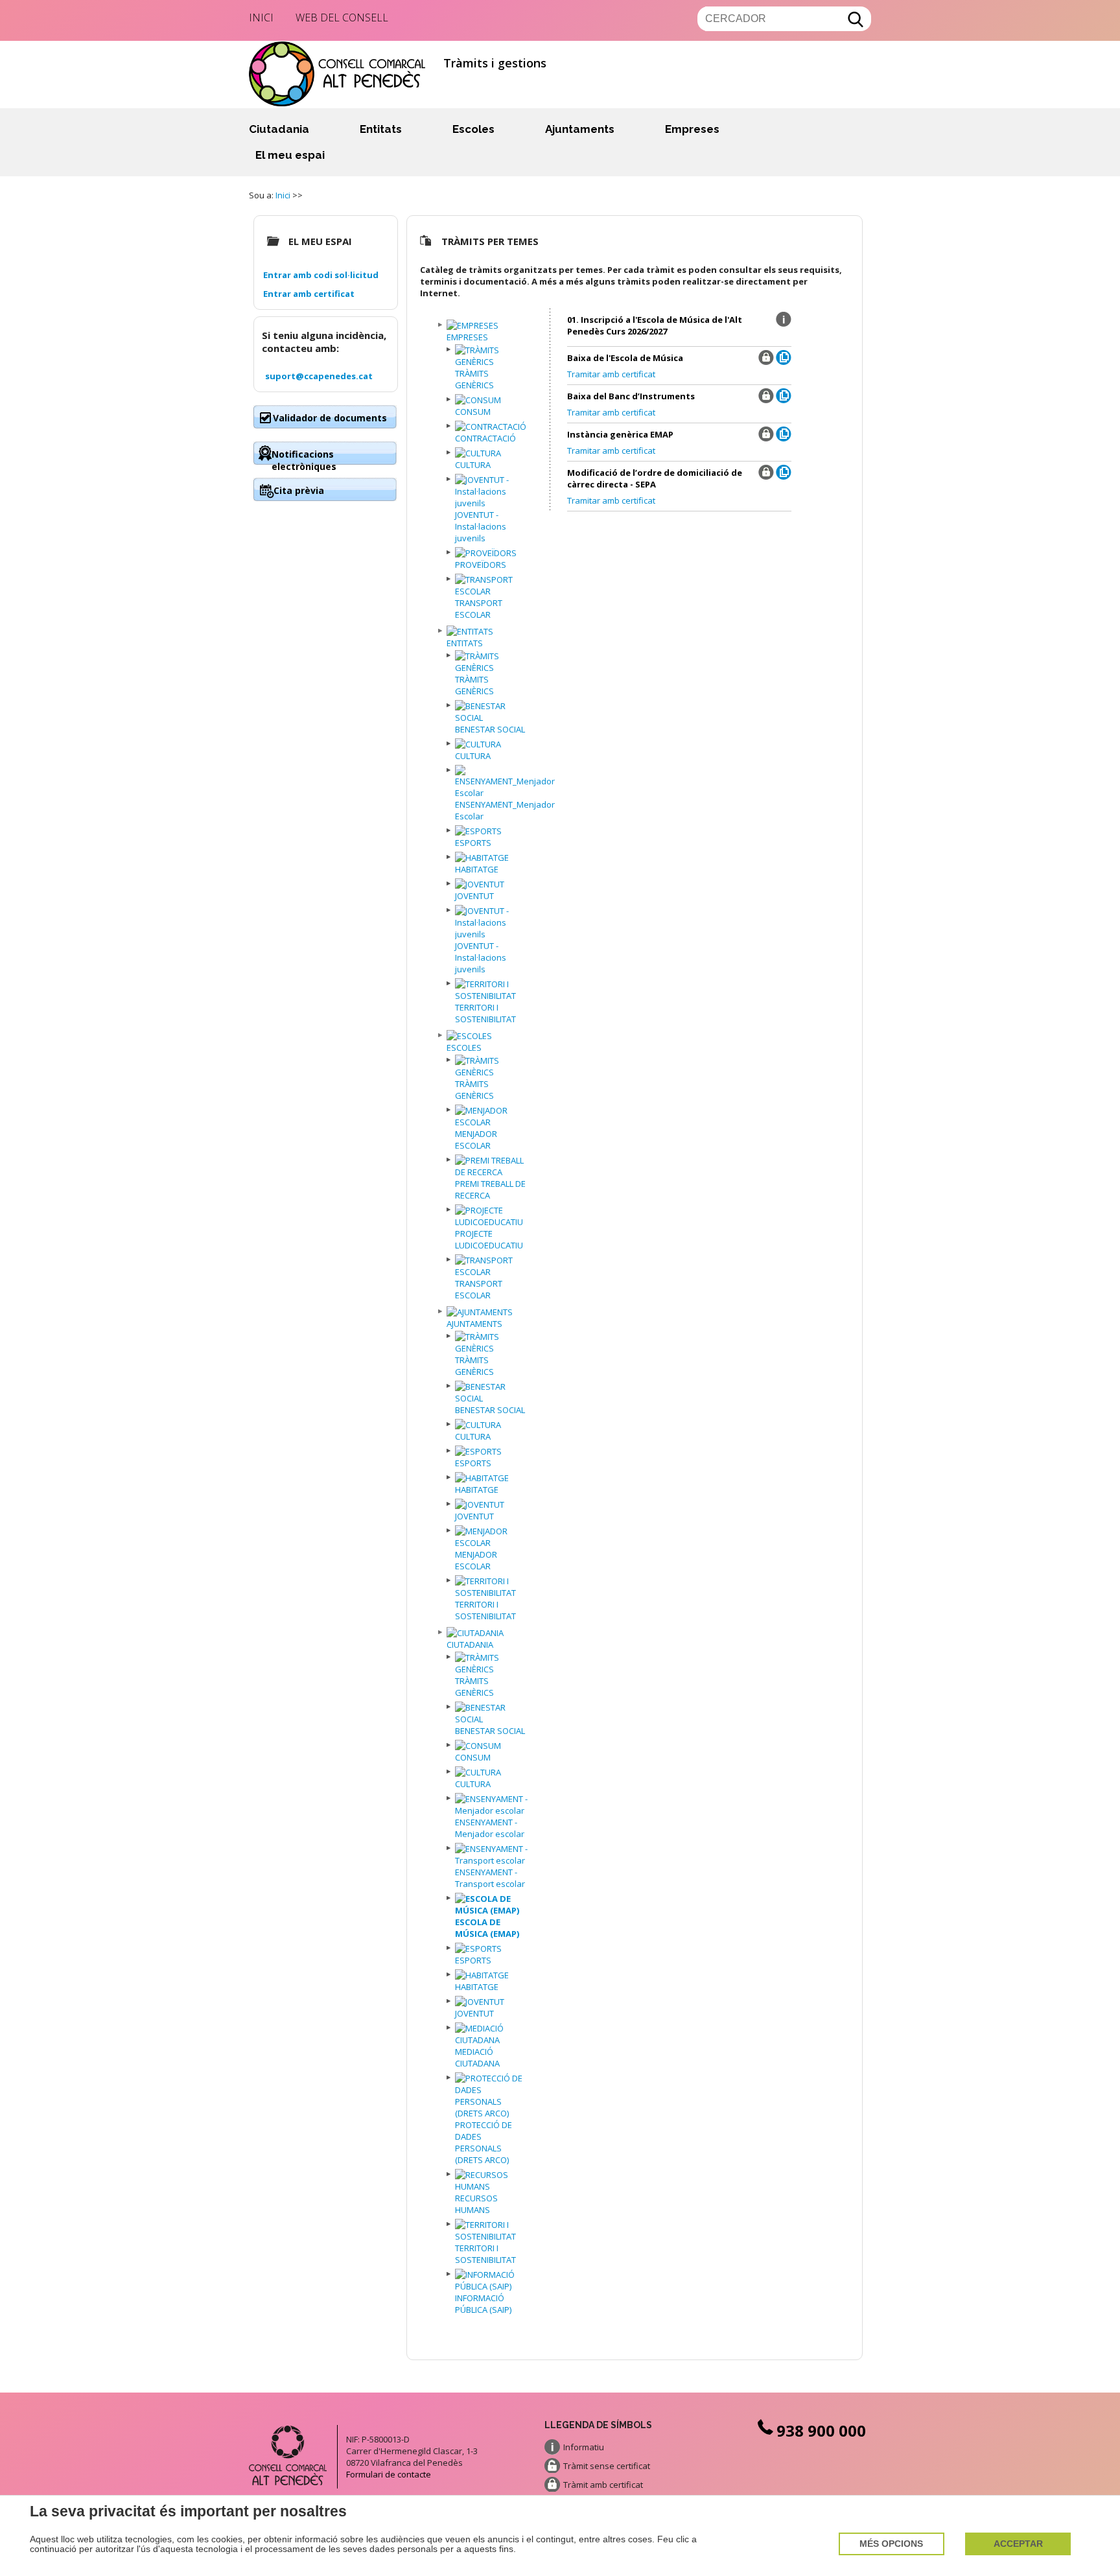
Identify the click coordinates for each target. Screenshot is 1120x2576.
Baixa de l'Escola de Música (625, 358)
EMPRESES (467, 337)
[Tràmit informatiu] (784, 324)
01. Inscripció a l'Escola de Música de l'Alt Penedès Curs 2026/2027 (655, 325)
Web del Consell (342, 18)
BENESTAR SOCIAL (490, 729)
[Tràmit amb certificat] (766, 362)
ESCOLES (464, 1048)
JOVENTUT (474, 896)
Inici (261, 18)
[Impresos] (784, 362)
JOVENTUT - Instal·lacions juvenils (481, 526)
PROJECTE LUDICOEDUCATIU (489, 1239)
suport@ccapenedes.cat (319, 376)
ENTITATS (465, 643)
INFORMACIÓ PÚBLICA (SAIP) (483, 2304)
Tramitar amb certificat (611, 374)
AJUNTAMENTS (474, 1324)
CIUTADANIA (470, 1645)
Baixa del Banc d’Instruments (631, 396)
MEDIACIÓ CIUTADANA (477, 2057)
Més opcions (891, 2544)
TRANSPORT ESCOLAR (479, 609)
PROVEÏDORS (481, 565)
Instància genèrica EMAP (620, 434)
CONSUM (473, 412)
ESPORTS (473, 843)
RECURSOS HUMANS (476, 2204)
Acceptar (1018, 2544)
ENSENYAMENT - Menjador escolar (490, 1828)
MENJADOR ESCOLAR (476, 1140)
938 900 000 (821, 2430)
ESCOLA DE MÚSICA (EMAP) (487, 1928)
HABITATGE (477, 869)
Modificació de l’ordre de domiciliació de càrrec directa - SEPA (655, 478)
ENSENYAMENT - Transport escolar (490, 1878)
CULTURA (473, 465)
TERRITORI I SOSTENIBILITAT (485, 1013)
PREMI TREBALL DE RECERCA (490, 1189)
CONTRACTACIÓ (485, 438)
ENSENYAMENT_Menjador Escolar (505, 810)
